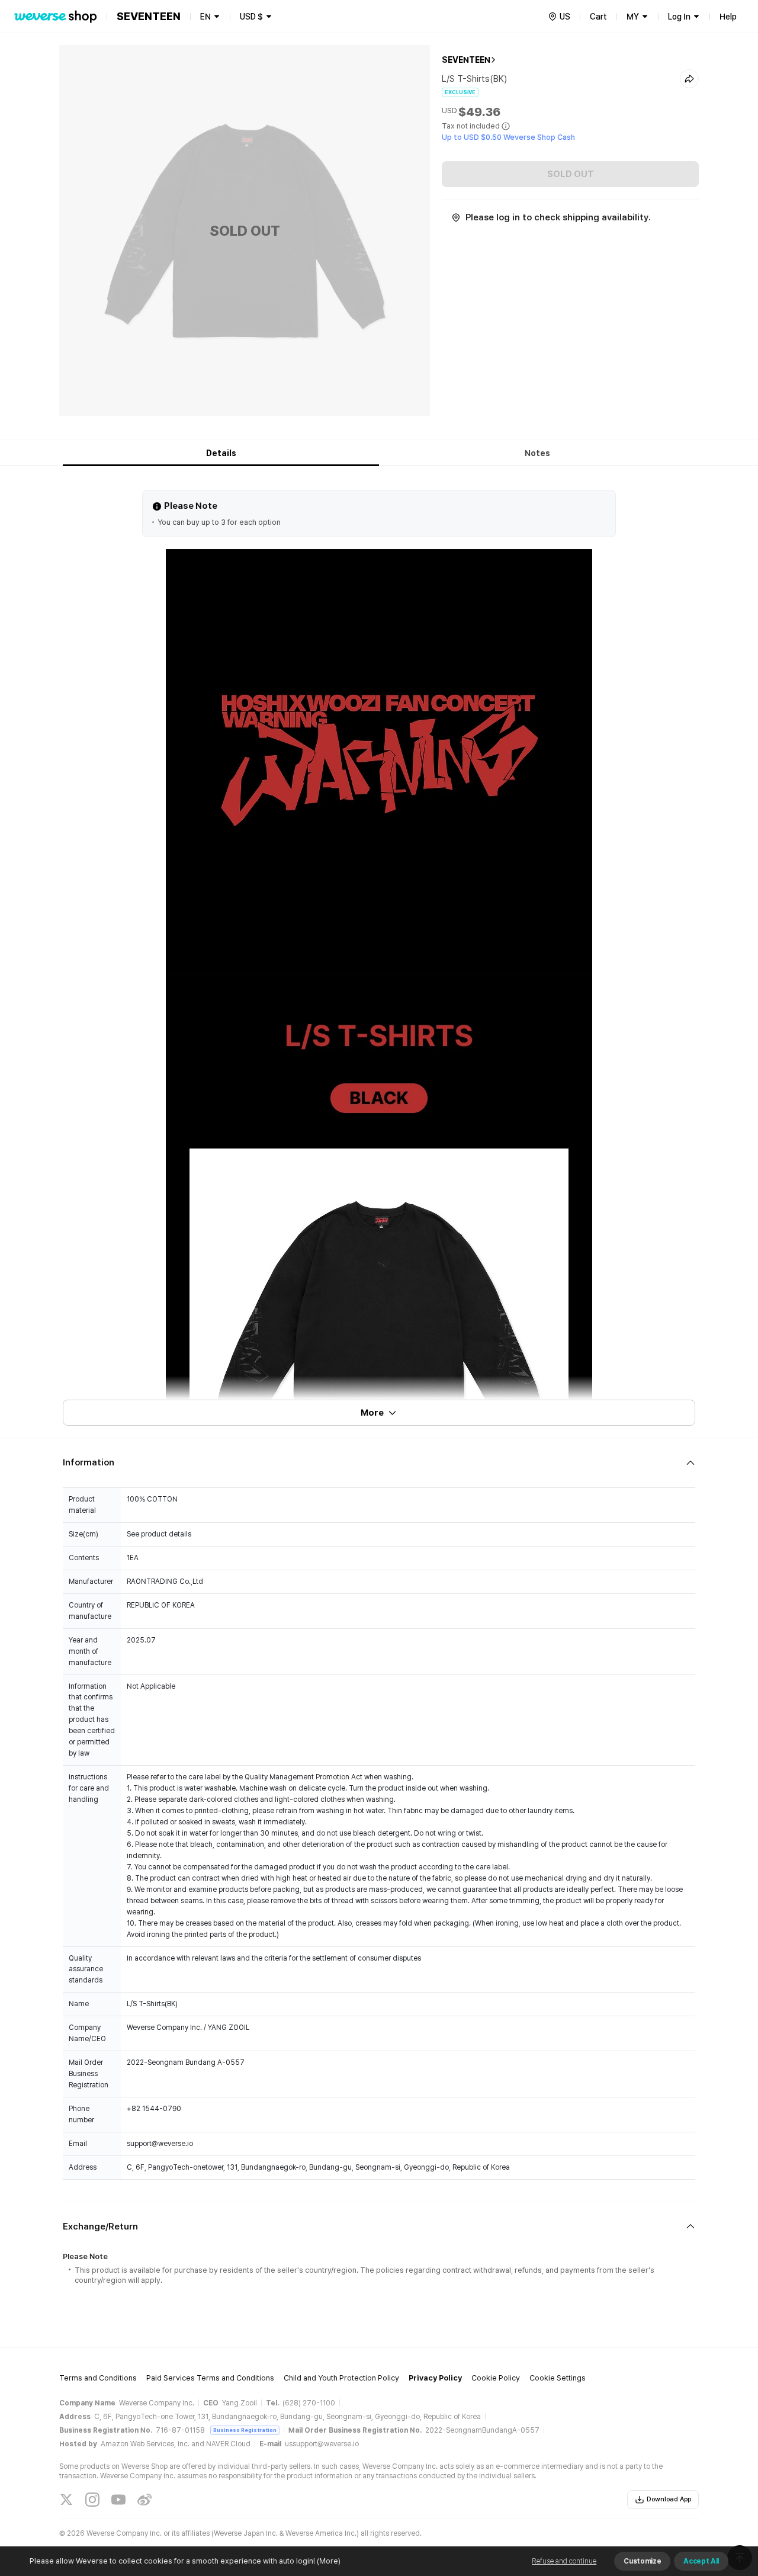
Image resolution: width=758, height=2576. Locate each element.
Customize (642, 2561)
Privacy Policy (435, 2378)
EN (205, 17)
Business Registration (245, 2430)
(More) (329, 2561)
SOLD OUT (571, 174)
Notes (537, 453)
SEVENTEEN (466, 60)
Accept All (701, 2561)
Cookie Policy (496, 2378)
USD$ (251, 17)
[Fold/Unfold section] (379, 1463)
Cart (598, 17)
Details (221, 453)
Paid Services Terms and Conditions (210, 2378)
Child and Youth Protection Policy (341, 2378)
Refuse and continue (564, 2561)
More (372, 1413)
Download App (669, 2499)
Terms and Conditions (98, 2378)
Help (728, 17)
